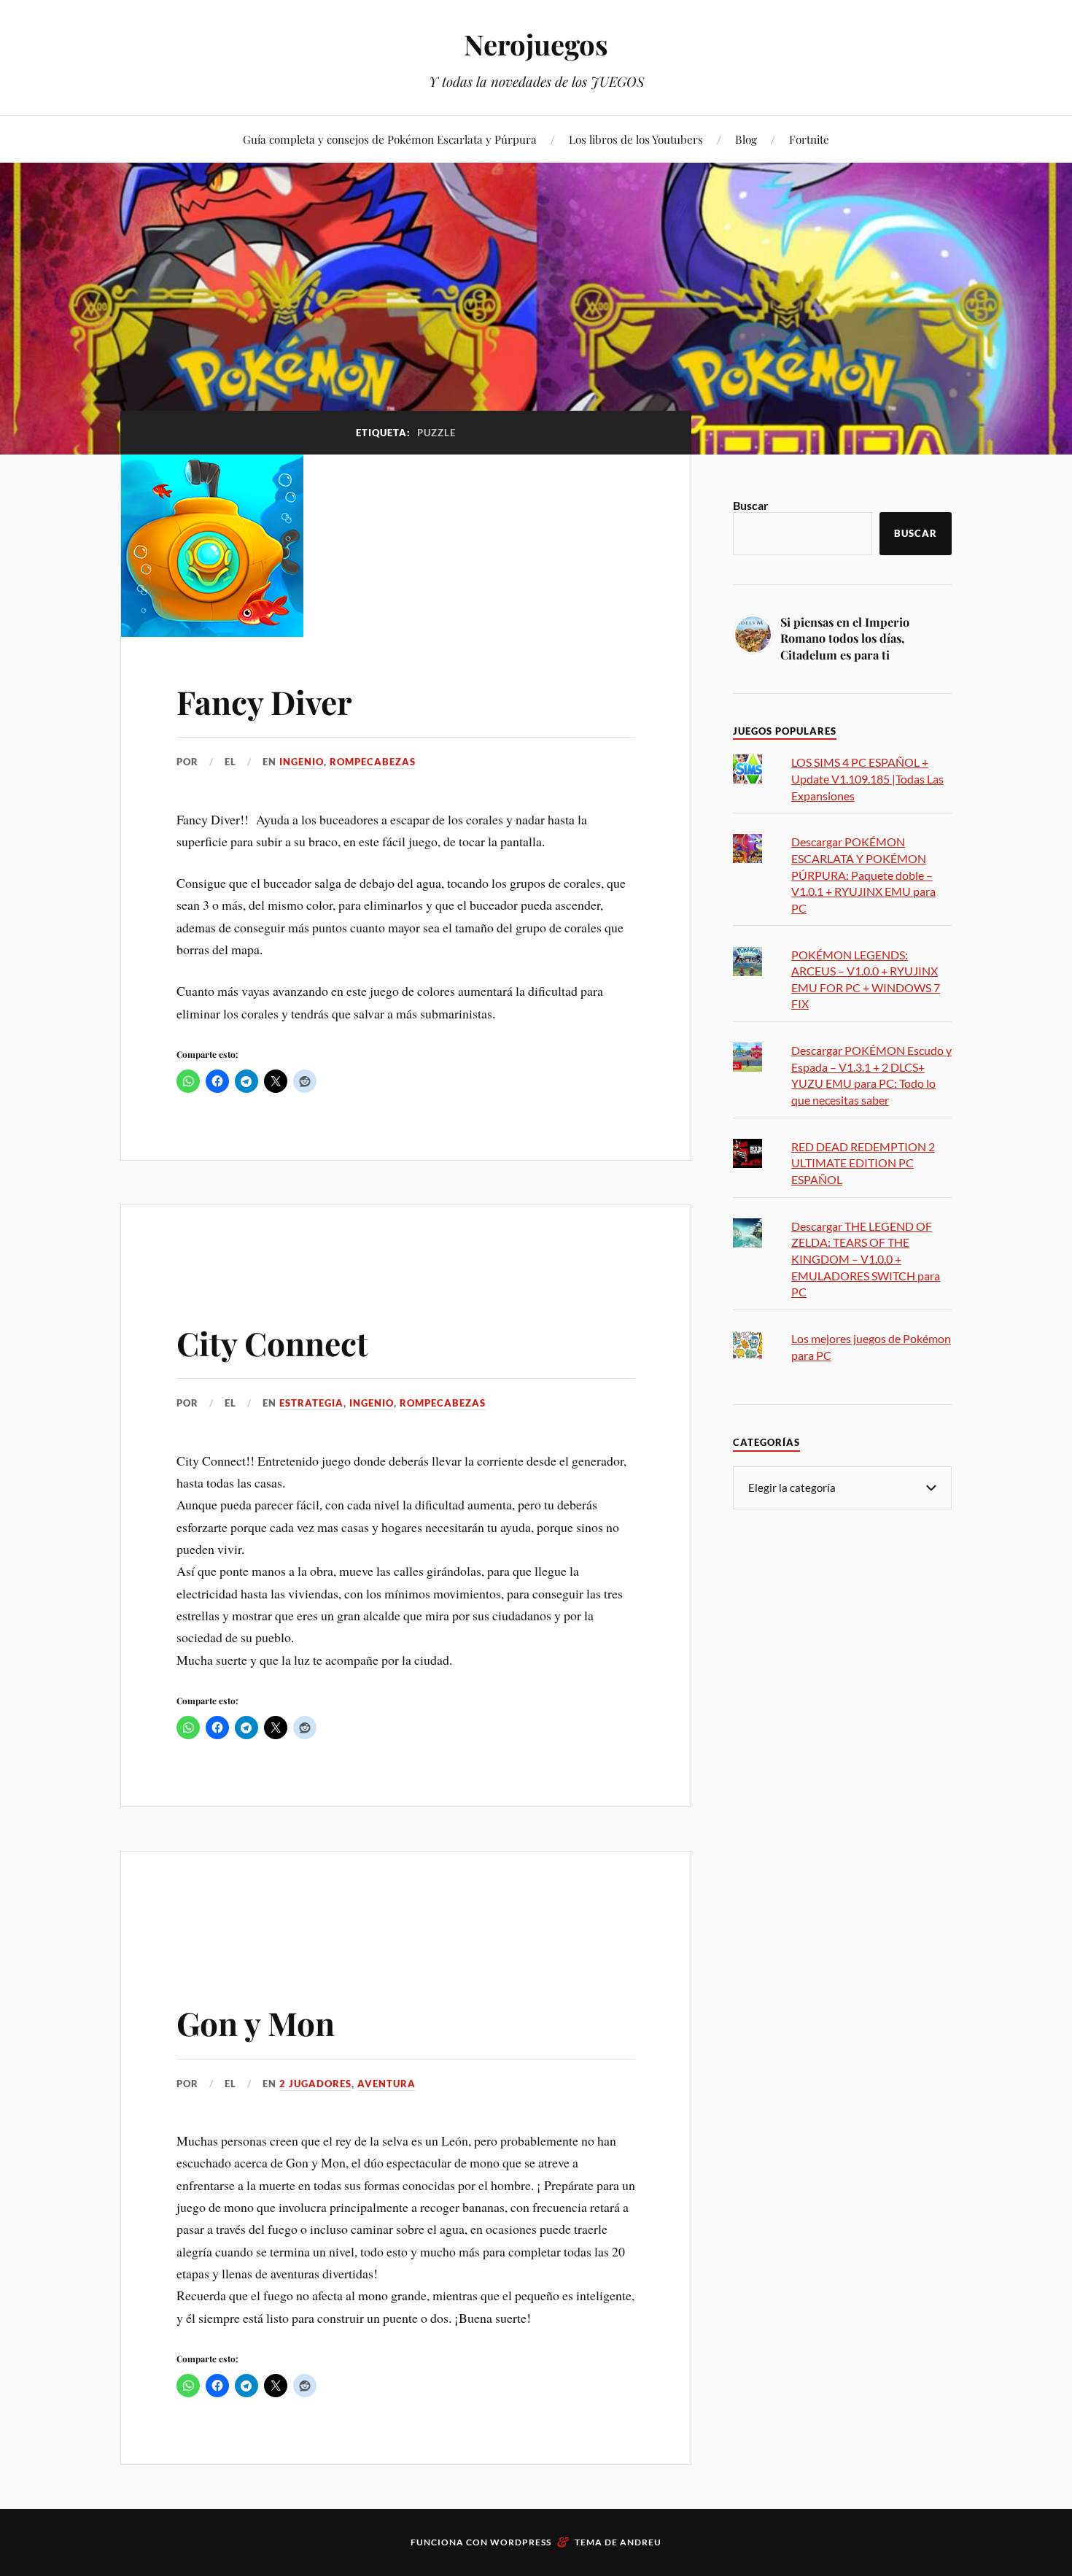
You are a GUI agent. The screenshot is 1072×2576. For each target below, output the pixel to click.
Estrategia (311, 1403)
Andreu (641, 2542)
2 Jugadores (315, 2084)
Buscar (751, 505)
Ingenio (302, 762)
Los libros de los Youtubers (636, 139)
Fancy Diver (264, 701)
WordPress (521, 2542)
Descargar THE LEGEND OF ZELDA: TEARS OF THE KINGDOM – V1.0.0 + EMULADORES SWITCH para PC (866, 1259)
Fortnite (809, 139)
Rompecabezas (373, 762)
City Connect (272, 1343)
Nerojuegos (536, 44)
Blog (746, 139)
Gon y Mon (256, 2023)
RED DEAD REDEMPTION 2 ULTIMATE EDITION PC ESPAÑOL (863, 1163)
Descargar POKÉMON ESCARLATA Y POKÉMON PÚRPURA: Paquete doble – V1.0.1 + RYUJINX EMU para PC (863, 874)
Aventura (387, 2084)
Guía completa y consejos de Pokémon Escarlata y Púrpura (390, 139)
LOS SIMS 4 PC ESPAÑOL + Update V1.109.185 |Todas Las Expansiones (867, 778)
